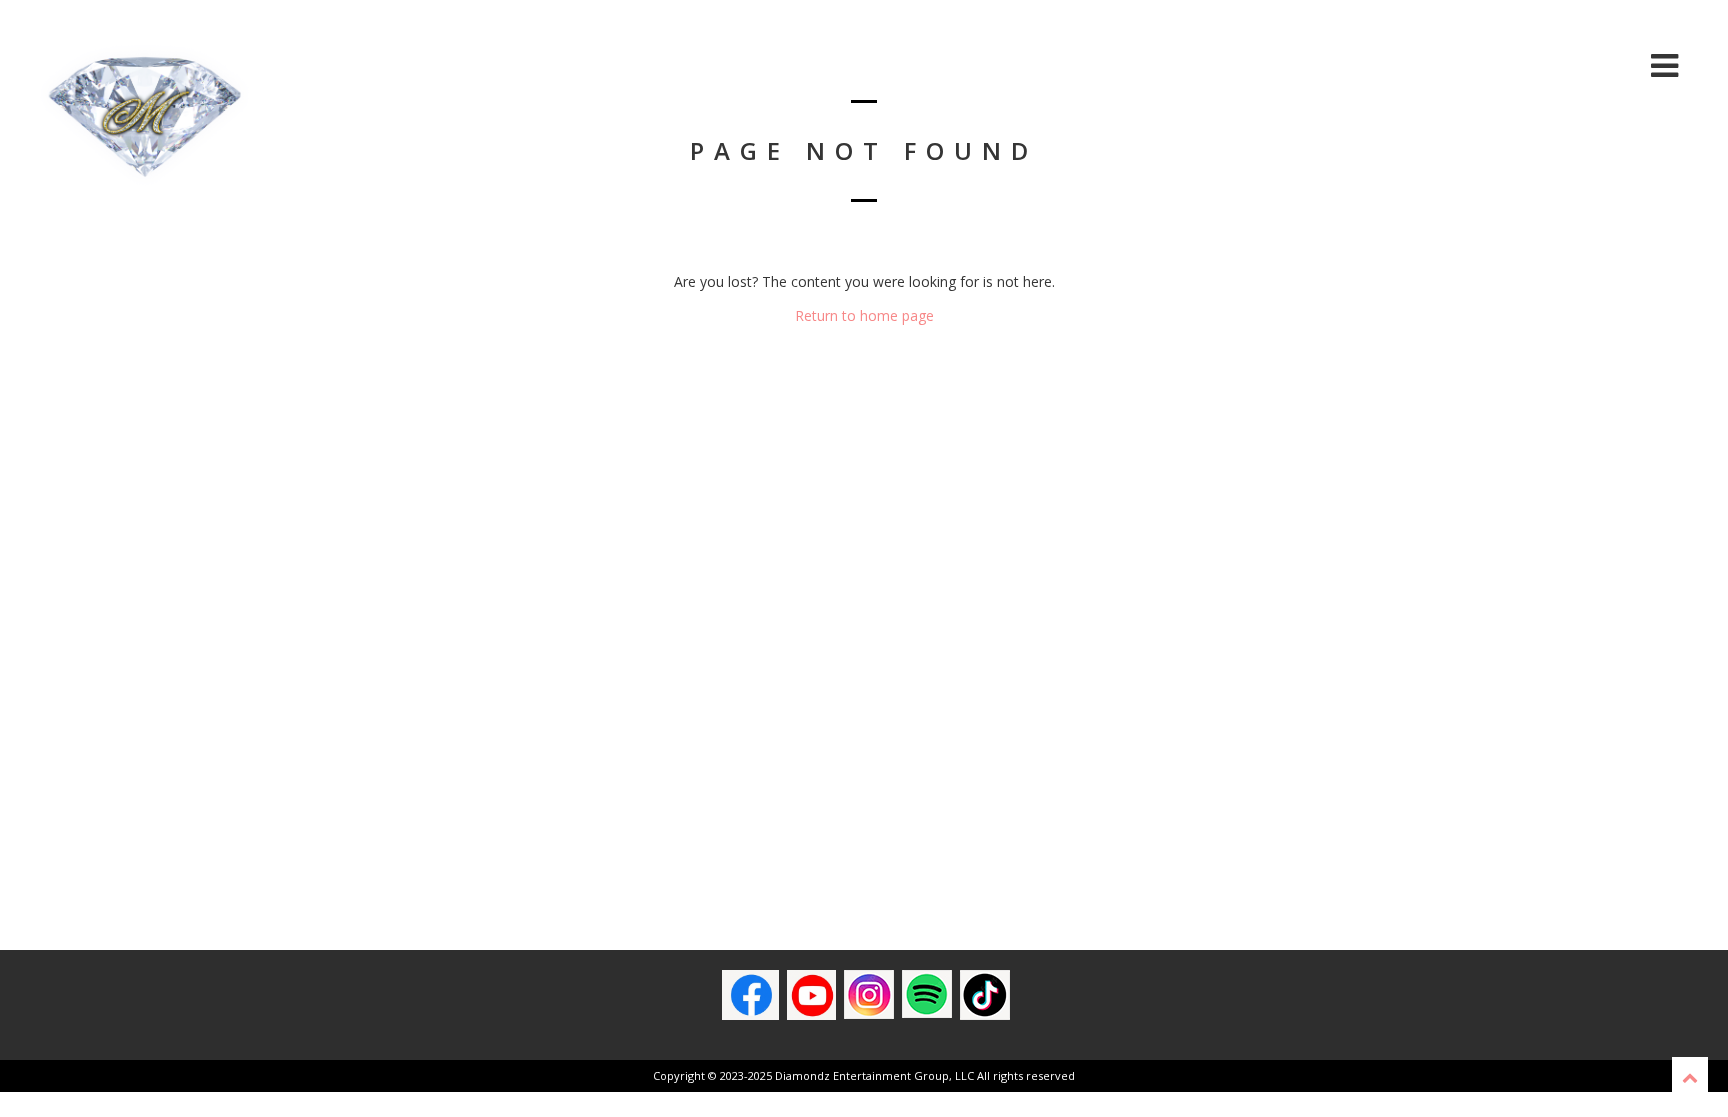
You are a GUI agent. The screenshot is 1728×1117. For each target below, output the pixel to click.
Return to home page (864, 315)
